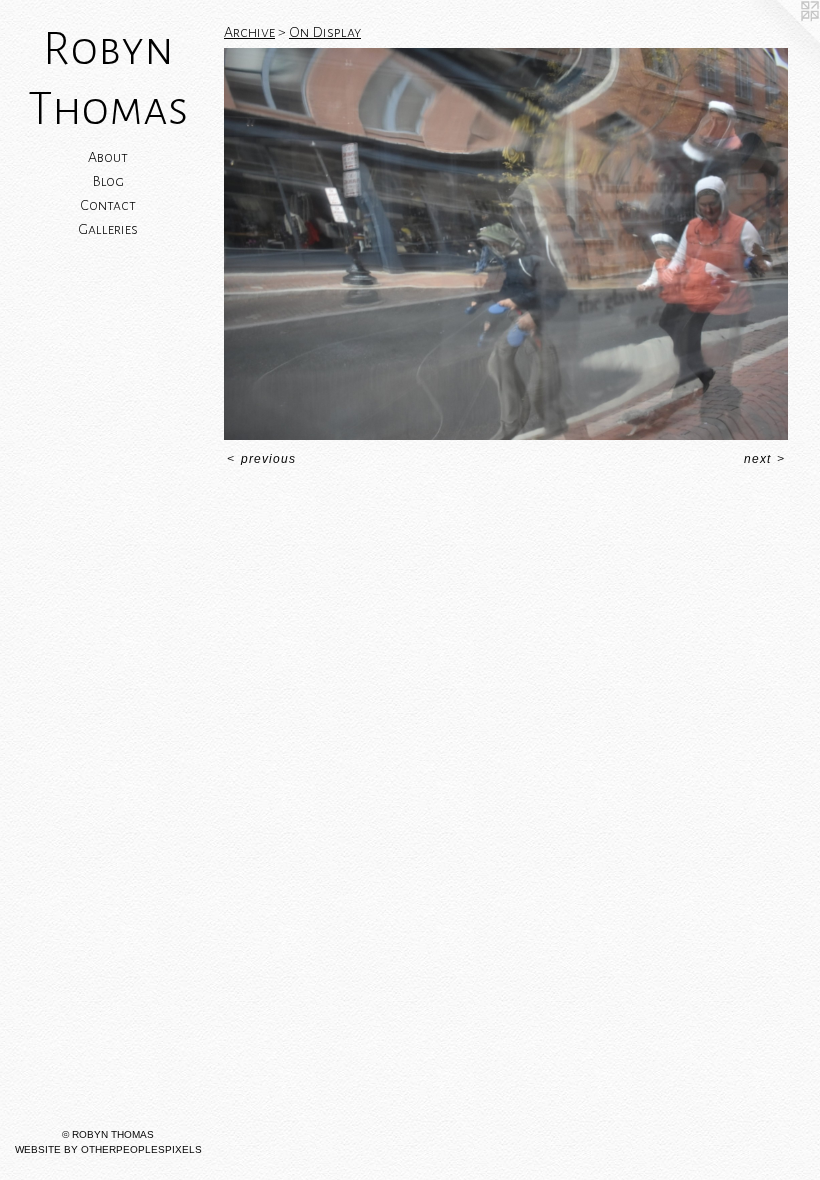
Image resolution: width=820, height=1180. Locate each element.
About (108, 157)
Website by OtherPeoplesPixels (108, 1149)
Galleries (108, 229)
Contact (108, 205)
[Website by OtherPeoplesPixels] (780, 40)
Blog (108, 181)
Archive (249, 32)
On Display (325, 32)
